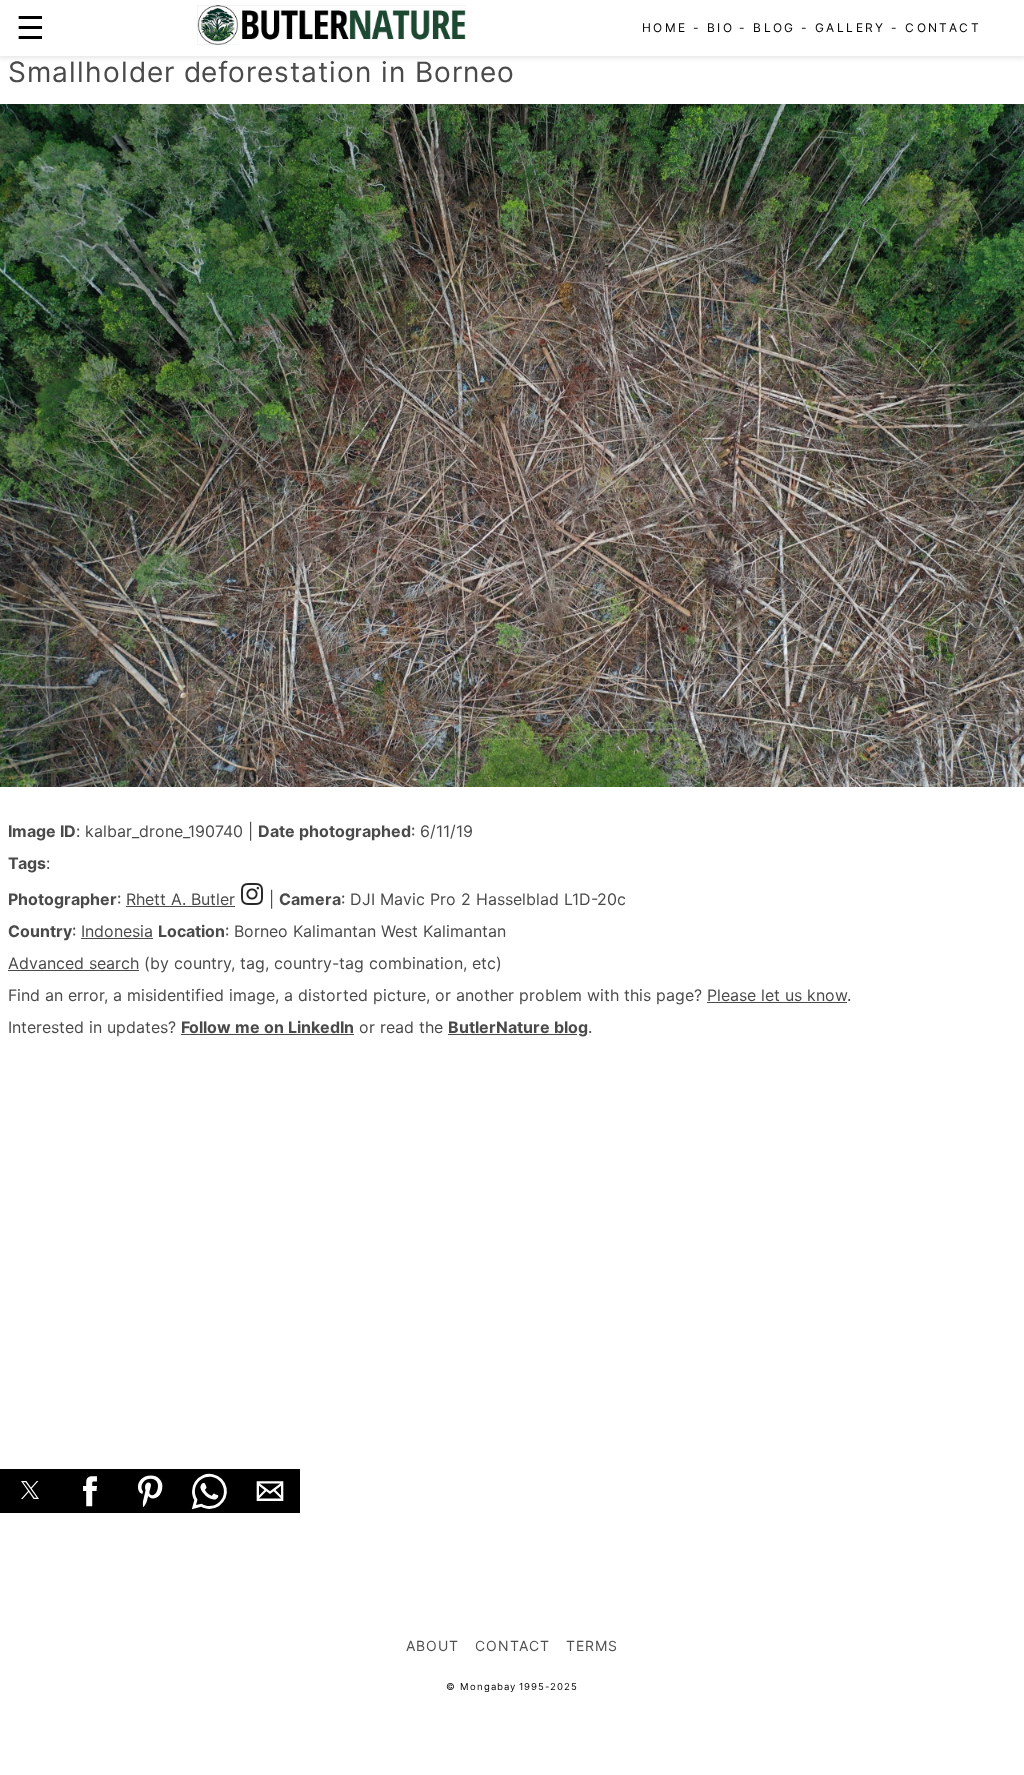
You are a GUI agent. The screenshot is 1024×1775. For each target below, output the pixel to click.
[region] (512, 1231)
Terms (592, 1645)
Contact (943, 27)
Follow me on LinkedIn (267, 1027)
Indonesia (117, 931)
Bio (720, 27)
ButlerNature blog (518, 1027)
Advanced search (73, 963)
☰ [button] (30, 27)
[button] (30, 1491)
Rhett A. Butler (180, 899)
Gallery (850, 27)
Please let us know (777, 995)
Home (665, 27)
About (432, 1645)
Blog (774, 27)
